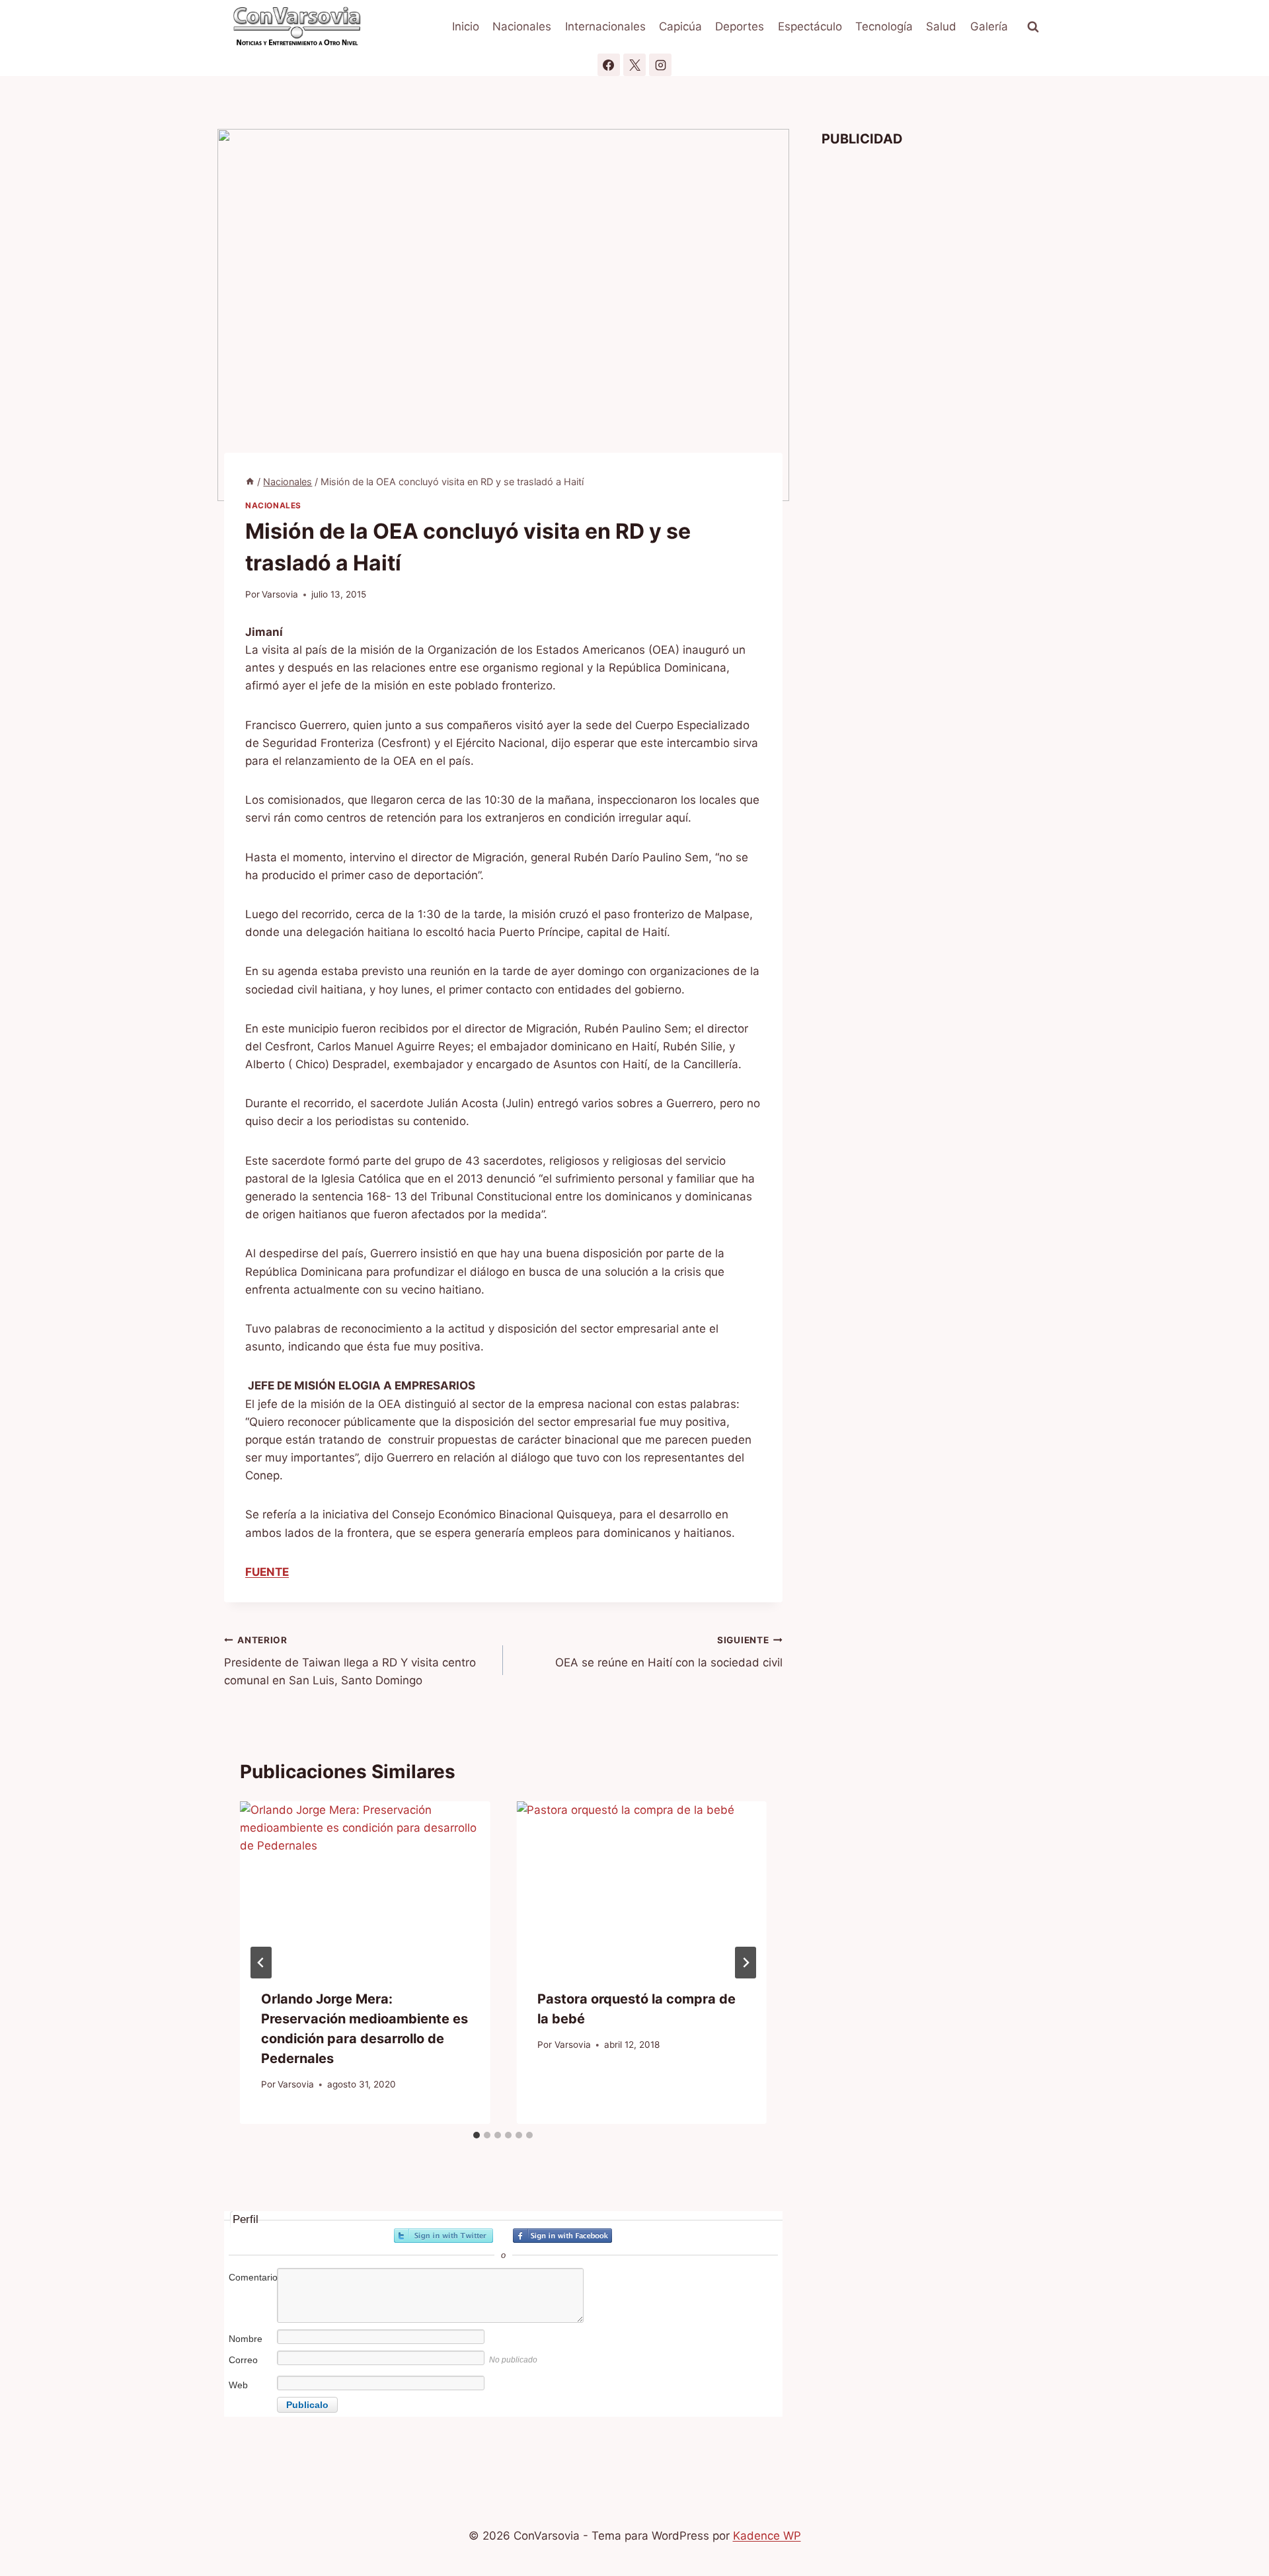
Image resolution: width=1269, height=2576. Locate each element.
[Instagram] (660, 65)
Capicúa (680, 26)
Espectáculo (810, 26)
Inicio (466, 26)
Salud (941, 26)
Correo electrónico (251, 2367)
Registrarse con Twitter (443, 2236)
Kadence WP (767, 2536)
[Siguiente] (746, 1963)
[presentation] (365, 1885)
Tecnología (884, 26)
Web (238, 2385)
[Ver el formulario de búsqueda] (1033, 27)
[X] (634, 65)
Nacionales (522, 26)
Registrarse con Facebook (562, 2236)
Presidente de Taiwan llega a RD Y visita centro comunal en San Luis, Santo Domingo (350, 1661)
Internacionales (605, 26)
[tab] (477, 2135)
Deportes (740, 26)
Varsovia (280, 594)
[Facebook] (609, 65)
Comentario (252, 2277)
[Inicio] (250, 482)
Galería (989, 26)
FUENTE (267, 1572)
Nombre (246, 2339)
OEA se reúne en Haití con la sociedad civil (669, 1652)
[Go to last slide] (261, 1963)
